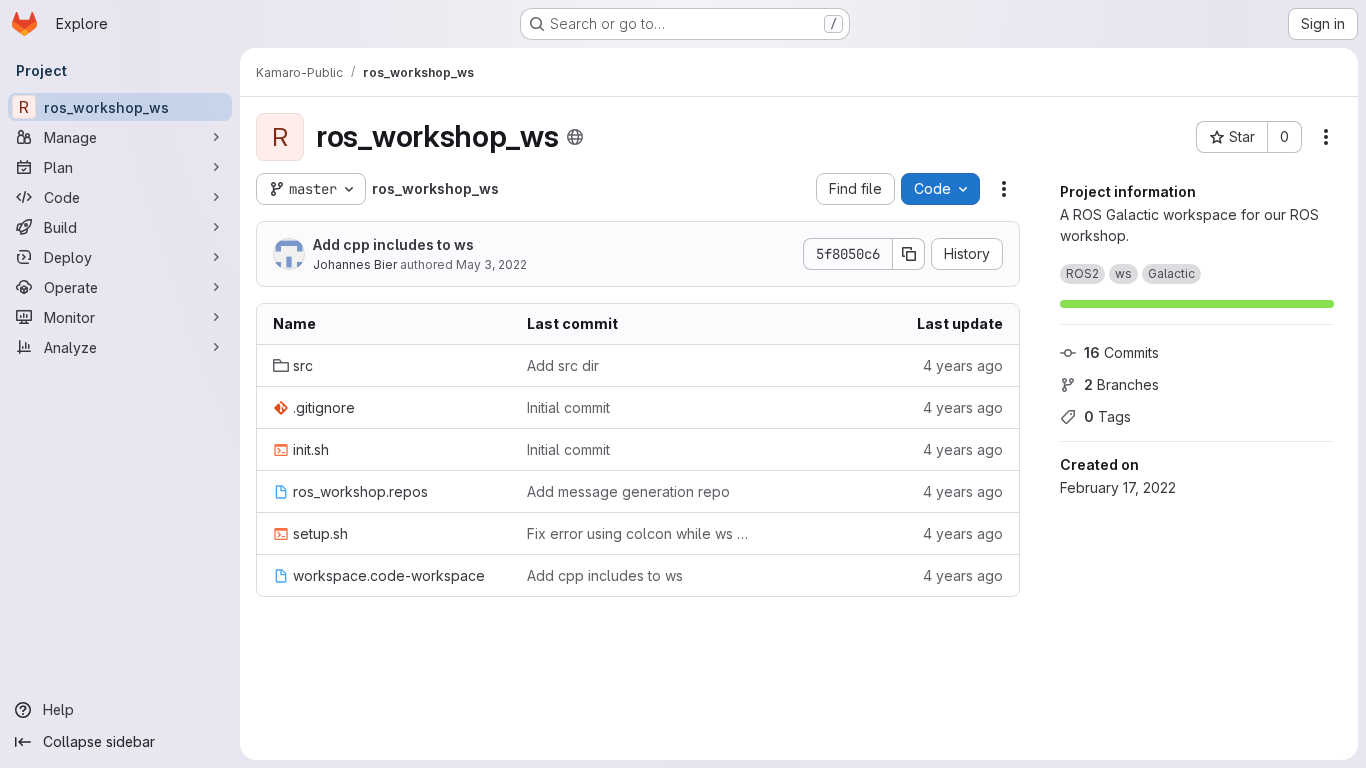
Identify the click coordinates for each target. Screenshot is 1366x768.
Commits (1121, 352)
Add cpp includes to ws (393, 244)
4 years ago (963, 365)
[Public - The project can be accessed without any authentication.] (575, 137)
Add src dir (563, 365)
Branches (1121, 384)
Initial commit (568, 407)
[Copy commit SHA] (909, 254)
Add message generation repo (628, 491)
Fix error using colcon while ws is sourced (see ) (638, 533)
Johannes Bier (355, 264)
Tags (1107, 416)
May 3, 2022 (491, 264)
